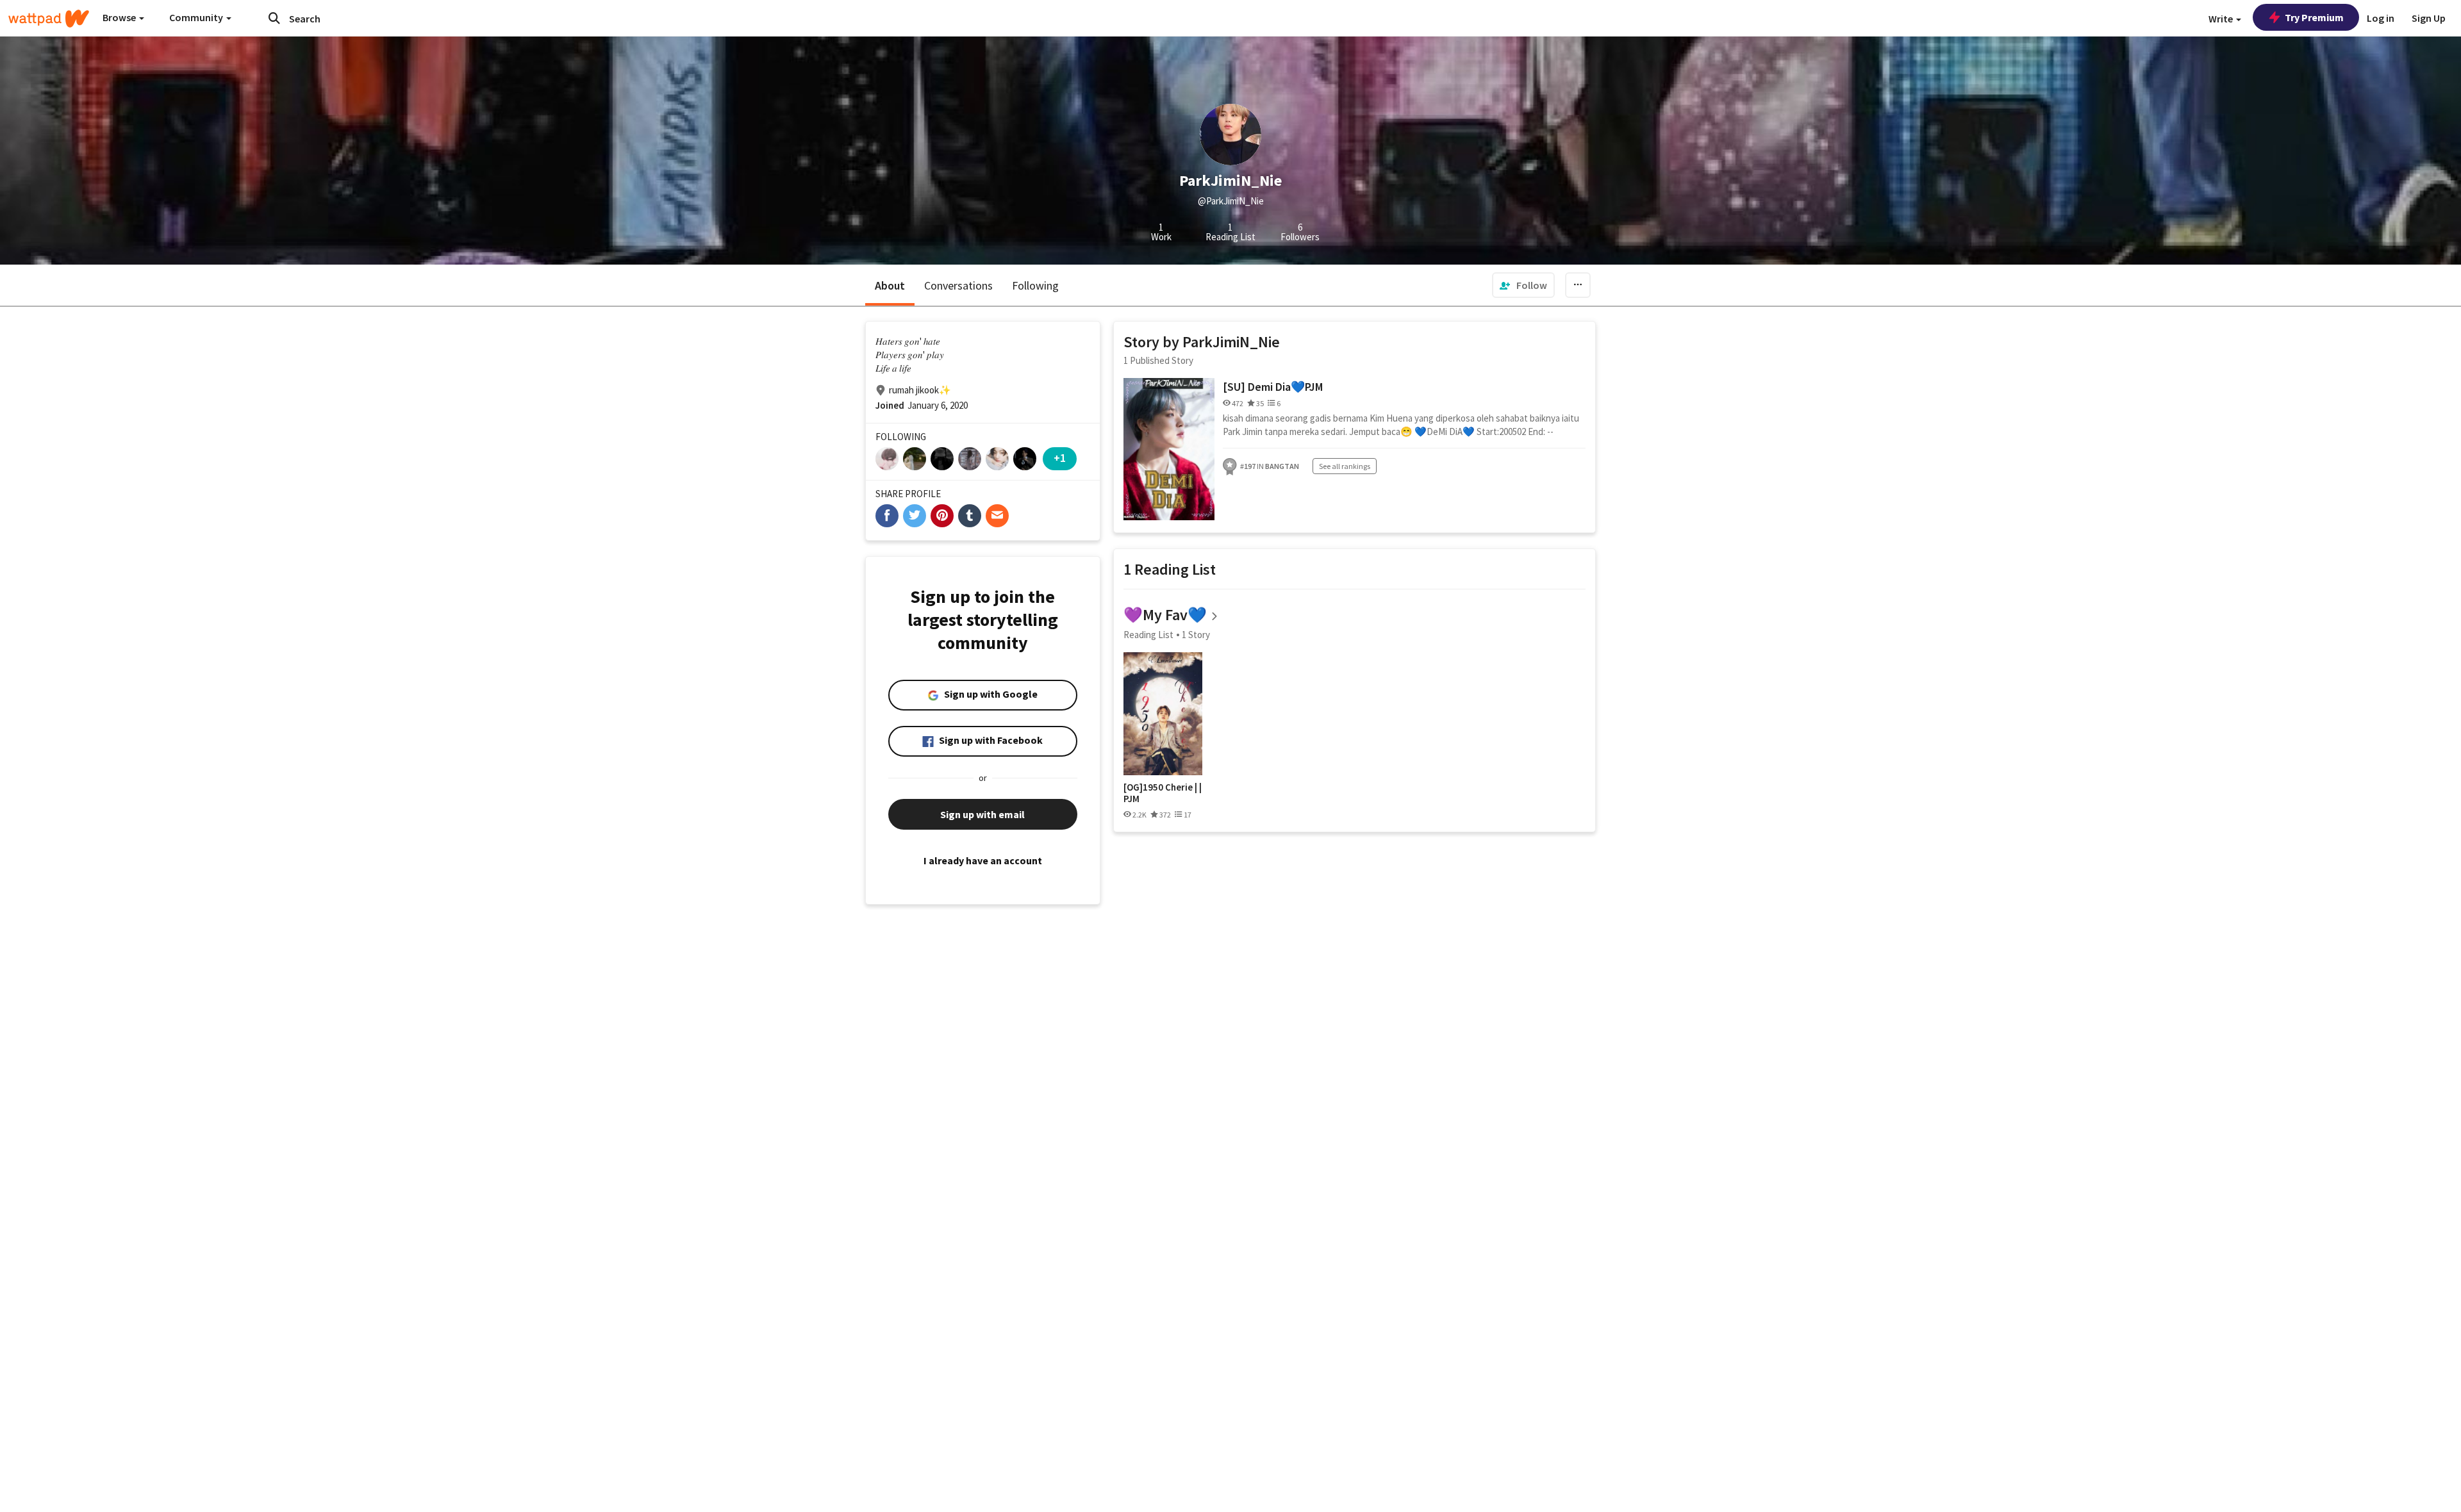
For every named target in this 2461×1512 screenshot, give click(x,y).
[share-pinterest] (942, 516)
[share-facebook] (887, 516)
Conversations (958, 285)
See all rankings (1345, 466)
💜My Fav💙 (1165, 615)
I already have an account (983, 860)
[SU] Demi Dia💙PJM (1273, 387)
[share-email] (997, 516)
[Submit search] (274, 18)
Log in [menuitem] (2381, 18)
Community (197, 17)
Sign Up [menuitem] (2429, 18)
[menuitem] (1523, 285)
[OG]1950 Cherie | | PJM (1163, 793)
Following (1035, 285)
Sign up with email (982, 814)
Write (2222, 19)
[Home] (49, 19)
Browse (120, 17)
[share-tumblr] (970, 516)
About (890, 285)
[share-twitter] (915, 516)
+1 (1060, 458)
